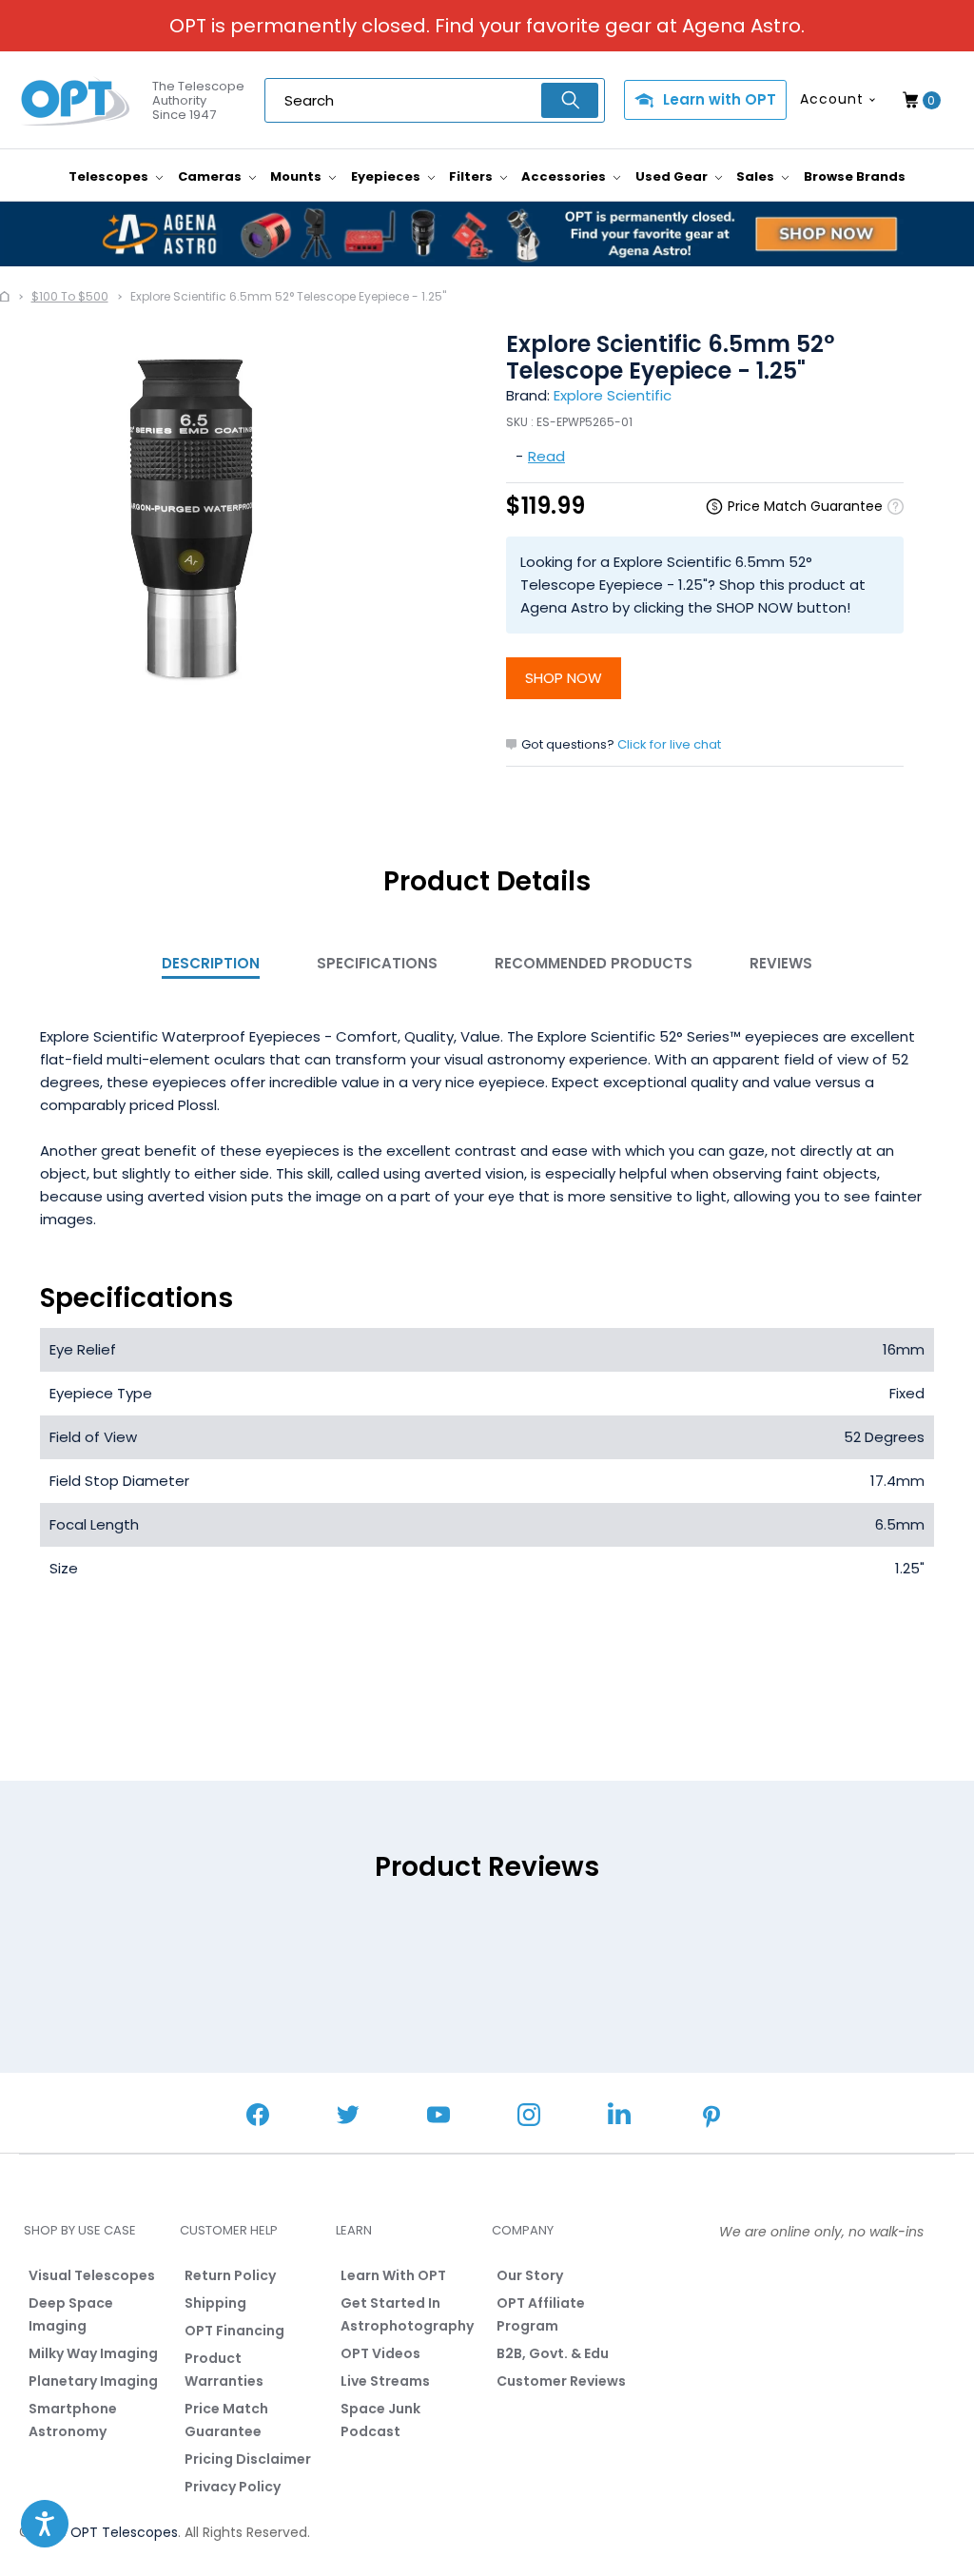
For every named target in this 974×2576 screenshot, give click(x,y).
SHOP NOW (564, 678)
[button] (45, 2524)
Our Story (530, 2275)
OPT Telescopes (124, 2532)
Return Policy (230, 2275)
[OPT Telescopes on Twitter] (348, 2117)
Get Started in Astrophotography (407, 2314)
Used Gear (673, 176)
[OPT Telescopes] (76, 101)
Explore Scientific (613, 395)
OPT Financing (234, 2331)
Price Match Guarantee (226, 2420)
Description (211, 963)
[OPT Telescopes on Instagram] (529, 2117)
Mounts (297, 176)
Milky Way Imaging (93, 2353)
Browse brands (855, 176)
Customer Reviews (561, 2381)
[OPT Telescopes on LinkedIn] (619, 2116)
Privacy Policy (233, 2487)
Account (832, 99)
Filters (472, 176)
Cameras (211, 176)
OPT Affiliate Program (541, 2314)
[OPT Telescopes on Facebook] (258, 2117)
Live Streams (385, 2381)
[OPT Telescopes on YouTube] (438, 2117)
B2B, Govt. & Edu (553, 2353)
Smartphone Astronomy (73, 2420)
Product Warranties (224, 2370)
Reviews (781, 963)
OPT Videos (380, 2353)
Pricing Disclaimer (248, 2459)
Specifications (377, 963)
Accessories (565, 176)
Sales (757, 176)
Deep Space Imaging (71, 2314)
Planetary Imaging (93, 2381)
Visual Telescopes (92, 2275)
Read (546, 456)
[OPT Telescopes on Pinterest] (712, 2118)
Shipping (215, 2303)
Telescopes (110, 176)
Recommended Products (594, 963)
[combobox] (435, 100)
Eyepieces (387, 176)
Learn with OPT (720, 99)
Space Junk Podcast (380, 2420)
